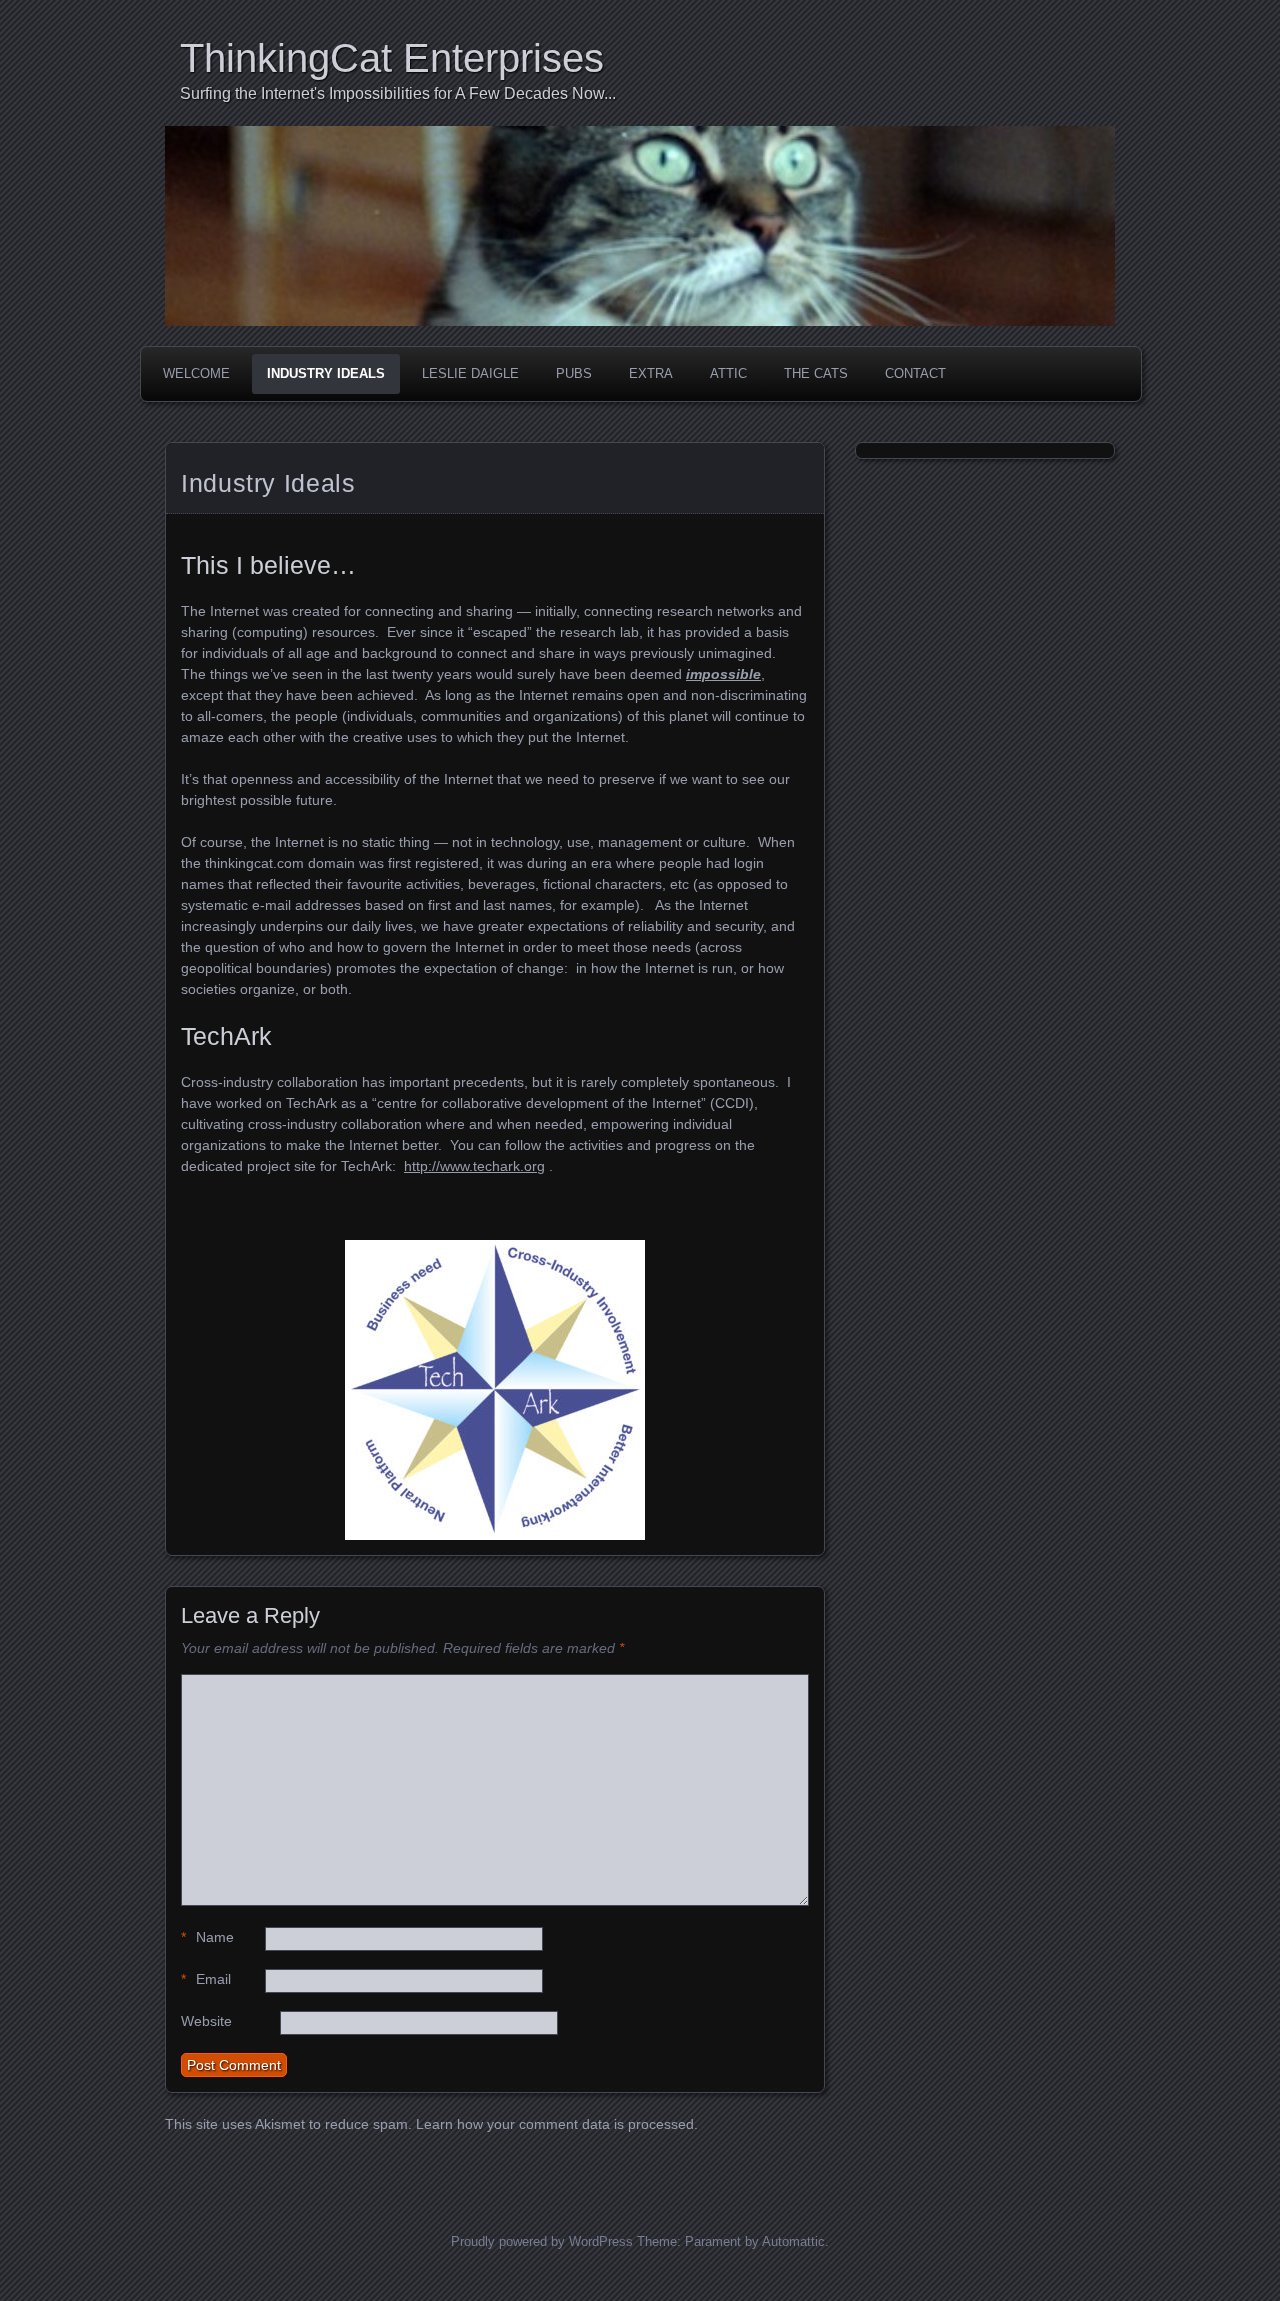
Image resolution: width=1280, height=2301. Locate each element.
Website (206, 2021)
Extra (651, 373)
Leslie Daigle (470, 373)
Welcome (196, 373)
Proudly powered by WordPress (542, 2241)
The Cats (816, 373)
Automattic (793, 2241)
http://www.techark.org (474, 1166)
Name (207, 1937)
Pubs (574, 373)
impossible (723, 674)
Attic (728, 373)
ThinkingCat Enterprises (392, 58)
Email (206, 1979)
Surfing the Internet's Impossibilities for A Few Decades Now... (398, 93)
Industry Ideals (326, 373)
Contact (915, 373)
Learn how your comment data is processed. (557, 2124)
